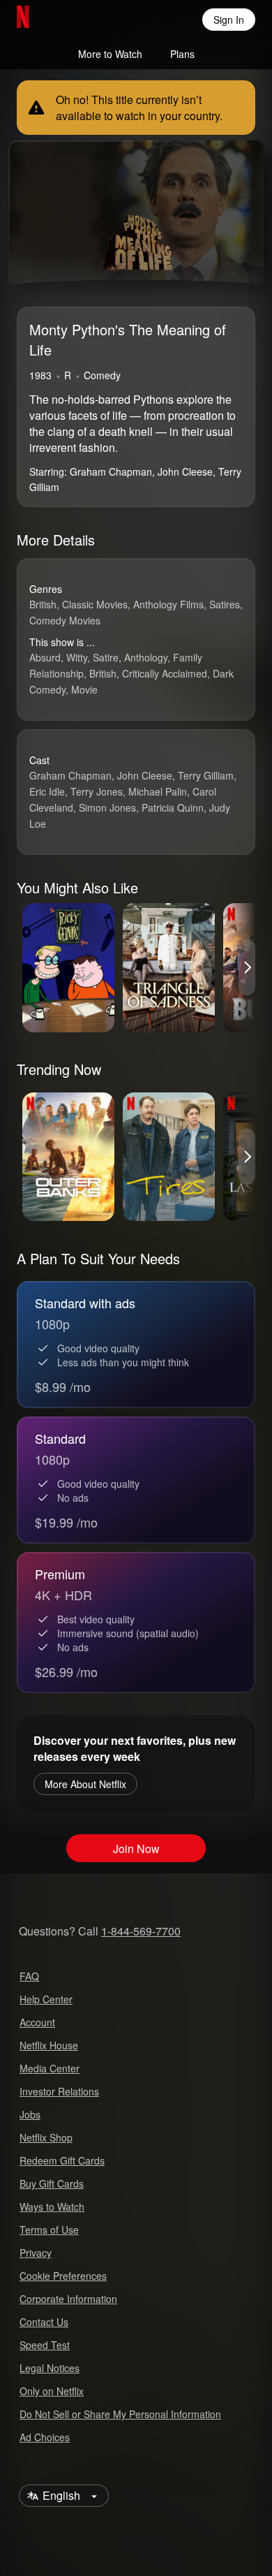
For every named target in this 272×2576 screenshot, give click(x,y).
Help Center (46, 1999)
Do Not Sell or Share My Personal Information (120, 2414)
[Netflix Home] (68, 20)
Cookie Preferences (63, 2276)
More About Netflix (85, 1784)
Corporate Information (68, 2299)
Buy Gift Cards (52, 2183)
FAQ (29, 1976)
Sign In (229, 20)
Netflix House (49, 2045)
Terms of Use (49, 2230)
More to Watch (110, 54)
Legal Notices (50, 2368)
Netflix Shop (46, 2137)
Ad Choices (45, 2437)
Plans (182, 54)
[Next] (247, 967)
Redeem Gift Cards (62, 2160)
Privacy (36, 2253)
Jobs (30, 2114)
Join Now (136, 1849)
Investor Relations (59, 2091)
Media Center (50, 2068)
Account (37, 2022)
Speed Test (45, 2345)
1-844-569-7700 (141, 1931)
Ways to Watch (52, 2207)
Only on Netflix (52, 2391)
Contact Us (44, 2322)
